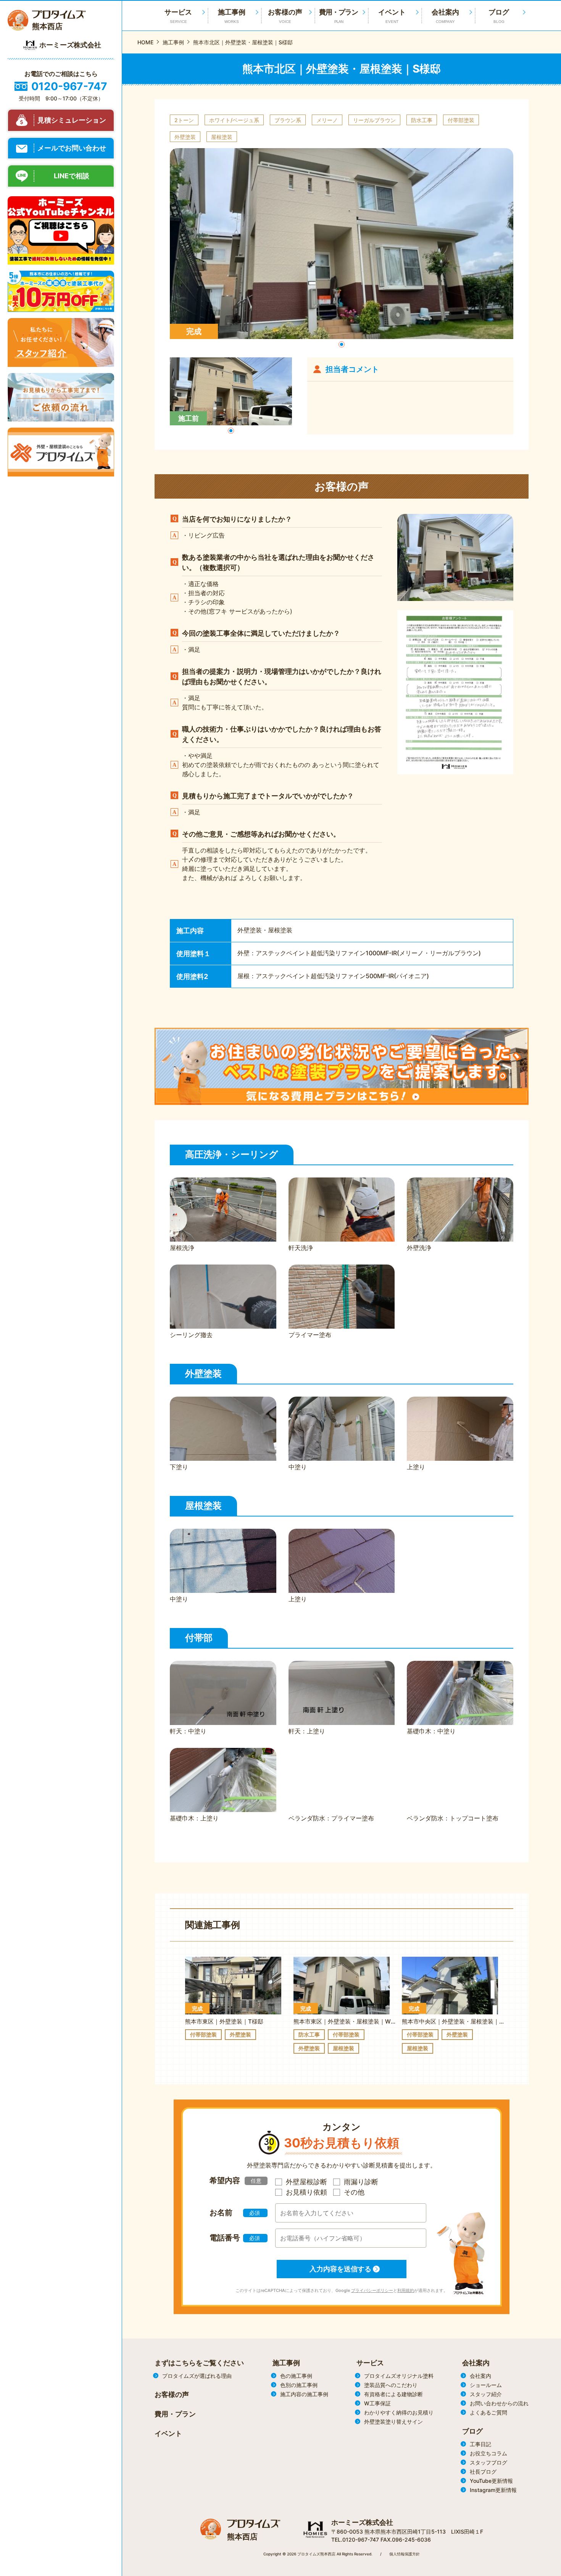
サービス (370, 2363)
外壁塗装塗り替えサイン (393, 2422)
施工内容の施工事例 (304, 2394)
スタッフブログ (488, 2462)
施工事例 (232, 16)
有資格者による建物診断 (393, 2394)
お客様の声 (285, 16)
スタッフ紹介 (486, 2394)
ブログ (499, 16)
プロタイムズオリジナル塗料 (399, 2376)
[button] (342, 344)
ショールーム (486, 2385)
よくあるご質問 (488, 2412)
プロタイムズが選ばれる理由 (197, 2376)
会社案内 (445, 16)
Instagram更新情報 (493, 2490)
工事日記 (480, 2444)
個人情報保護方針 (405, 2554)
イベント (392, 16)
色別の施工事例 (299, 2385)
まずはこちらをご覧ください (199, 2363)
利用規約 (406, 2290)
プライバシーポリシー (372, 2290)
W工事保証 (377, 2403)
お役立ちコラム (488, 2453)
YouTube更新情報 (491, 2481)
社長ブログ (483, 2472)
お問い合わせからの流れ (499, 2403)
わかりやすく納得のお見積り (399, 2412)
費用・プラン (339, 16)
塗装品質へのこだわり (391, 2385)
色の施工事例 (296, 2376)
